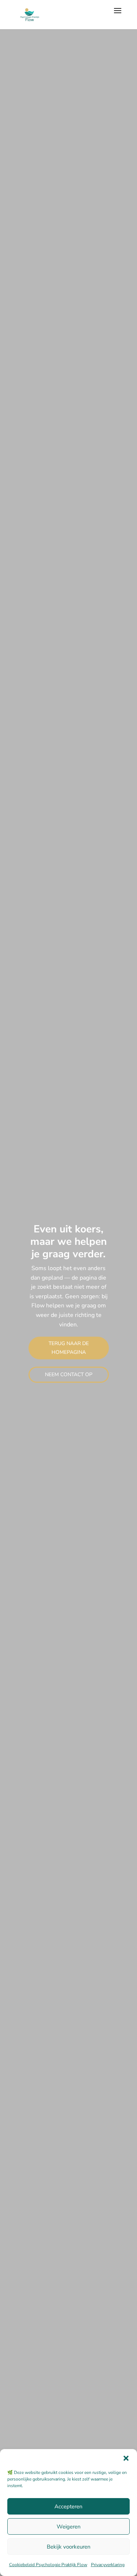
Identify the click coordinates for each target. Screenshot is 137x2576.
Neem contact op (69, 1375)
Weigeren (69, 2527)
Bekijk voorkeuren (69, 2547)
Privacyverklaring (108, 2565)
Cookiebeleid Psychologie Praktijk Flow (48, 2565)
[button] (126, 2458)
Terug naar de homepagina (69, 1348)
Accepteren (68, 2506)
